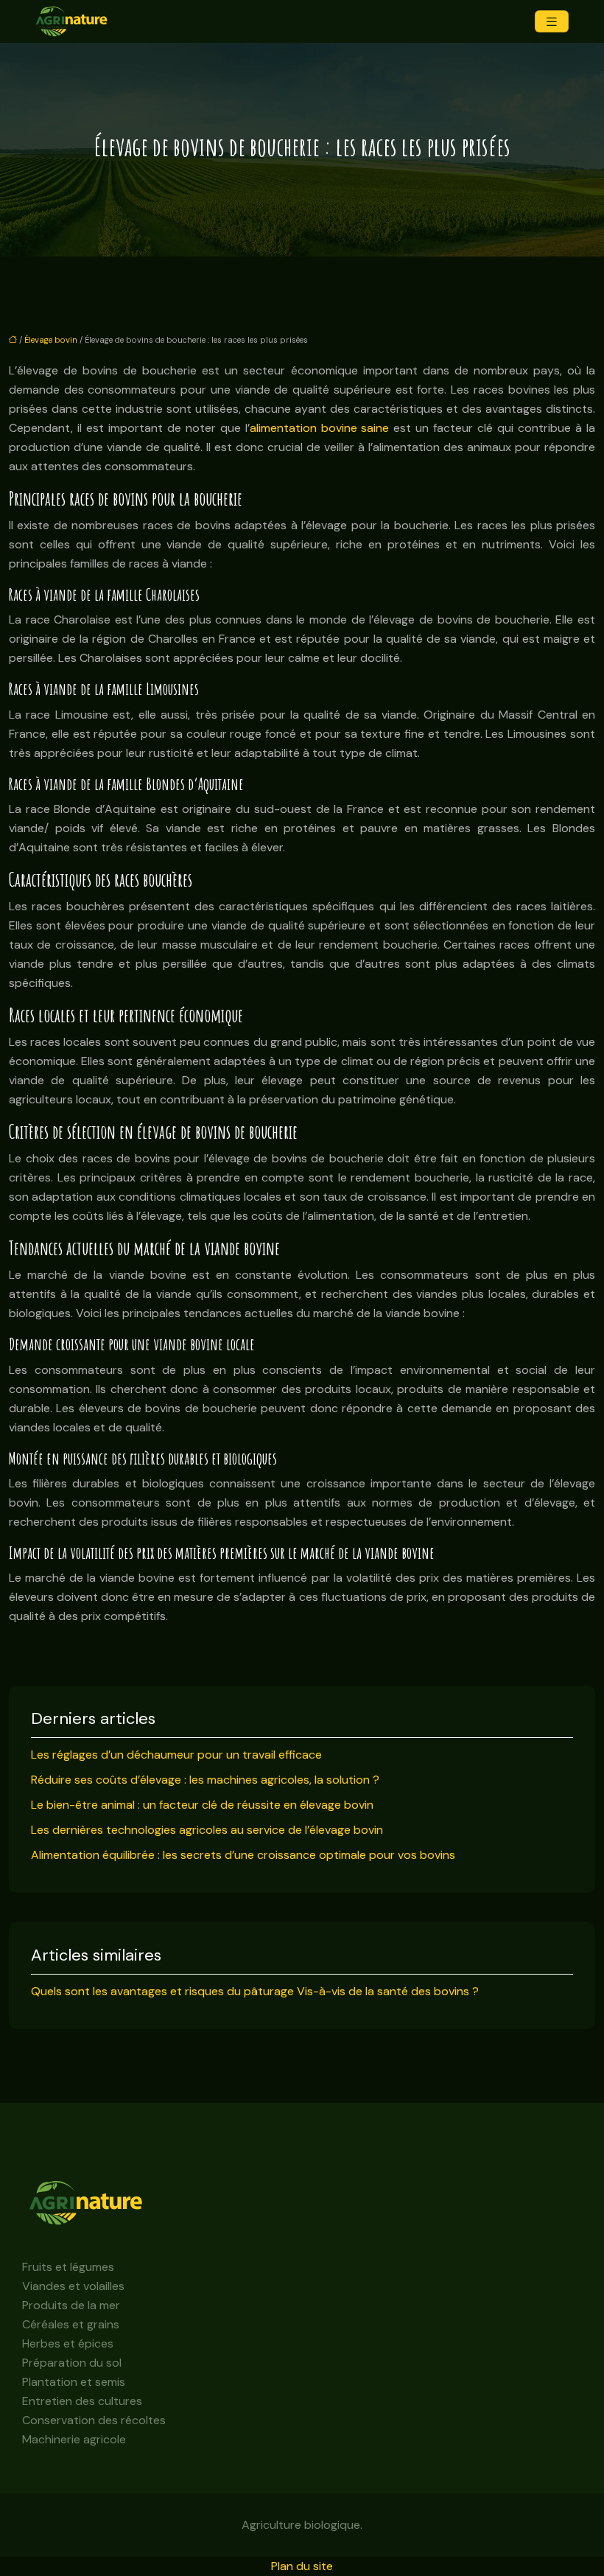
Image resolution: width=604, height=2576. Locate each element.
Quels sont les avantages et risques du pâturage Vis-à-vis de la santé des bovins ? (255, 1991)
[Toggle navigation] (552, 22)
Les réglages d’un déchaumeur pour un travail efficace (176, 1755)
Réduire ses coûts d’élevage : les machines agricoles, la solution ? (205, 1780)
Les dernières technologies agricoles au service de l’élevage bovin (207, 1830)
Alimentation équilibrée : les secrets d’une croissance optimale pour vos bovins (243, 1855)
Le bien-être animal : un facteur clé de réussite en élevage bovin (202, 1805)
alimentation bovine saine (320, 428)
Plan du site (302, 2566)
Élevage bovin (51, 340)
